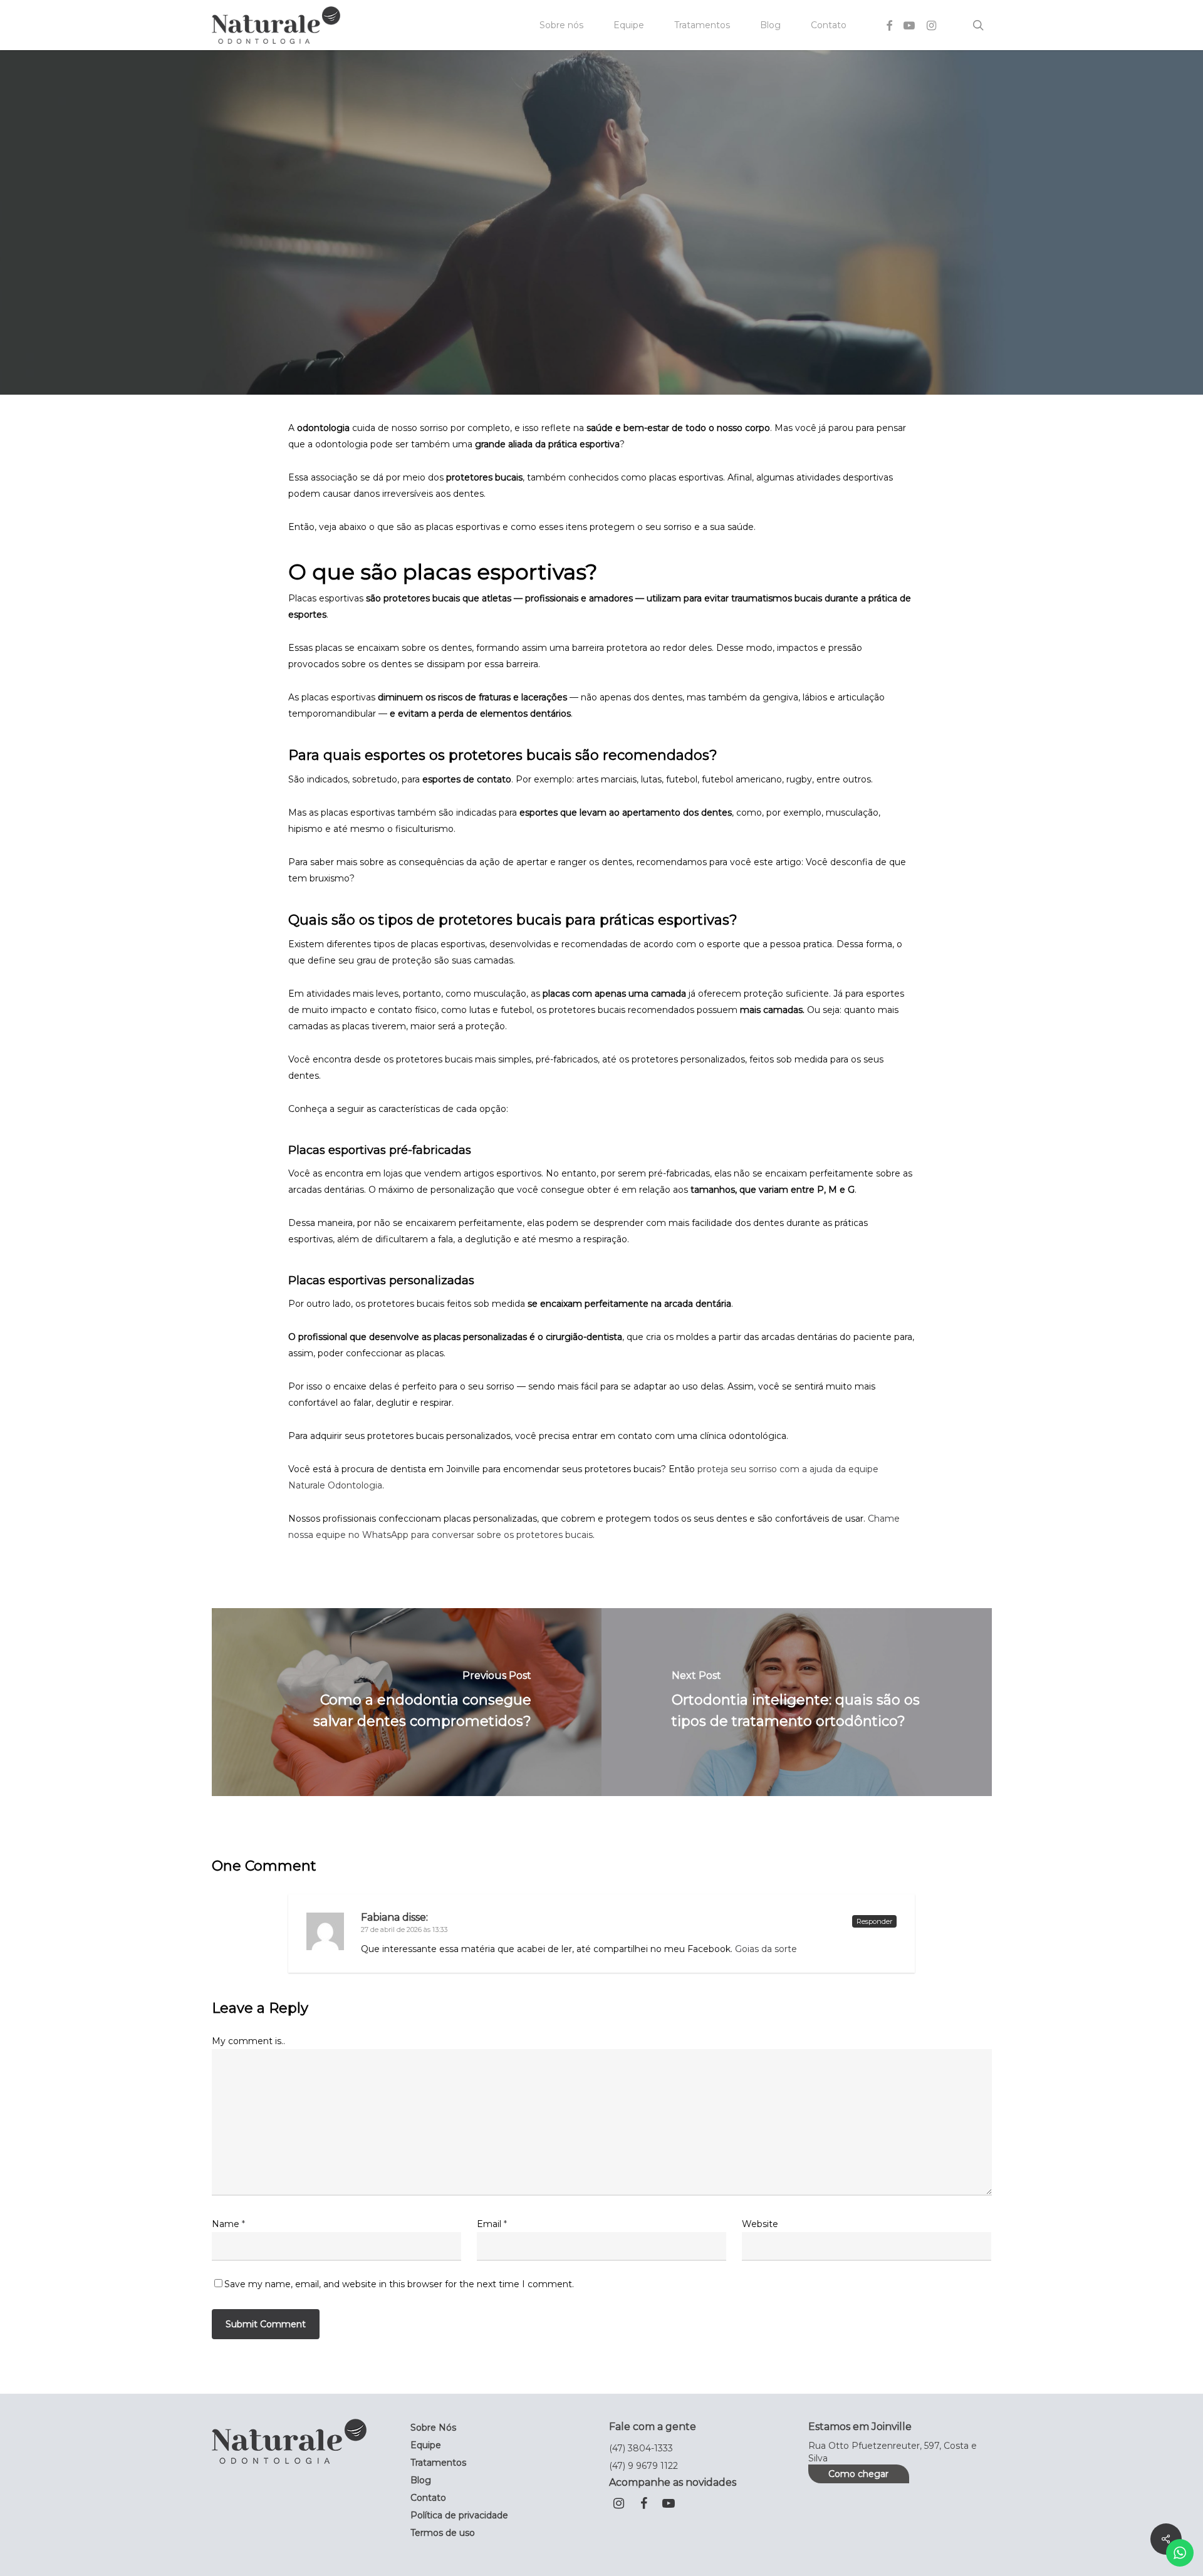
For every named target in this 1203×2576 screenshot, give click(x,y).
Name (228, 2224)
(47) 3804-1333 (641, 2448)
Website (760, 2224)
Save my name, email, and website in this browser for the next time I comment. (399, 2284)
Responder (874, 1921)
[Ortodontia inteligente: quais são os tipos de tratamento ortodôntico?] (797, 1702)
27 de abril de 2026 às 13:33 (404, 1929)
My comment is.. (248, 2041)
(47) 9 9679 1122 (643, 2466)
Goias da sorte (766, 1949)
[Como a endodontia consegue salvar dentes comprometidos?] (407, 1702)
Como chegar (858, 2474)
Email (492, 2224)
